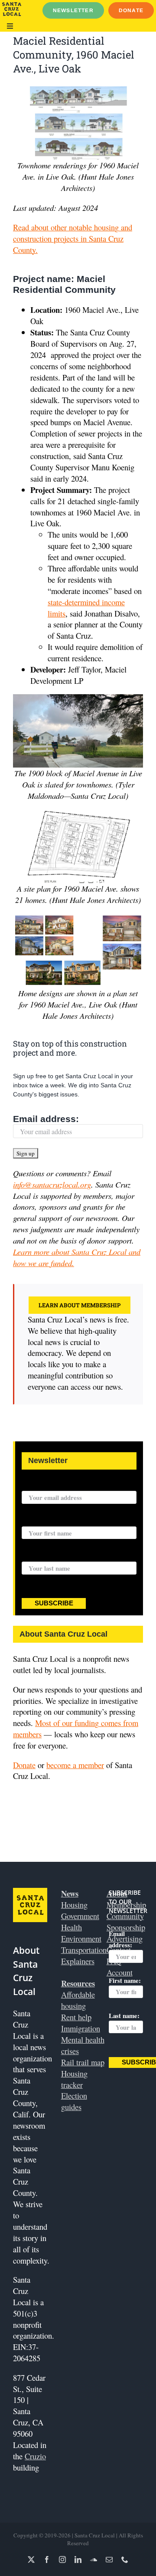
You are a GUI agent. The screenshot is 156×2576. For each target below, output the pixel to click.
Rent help (76, 2017)
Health (71, 1927)
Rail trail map (83, 2062)
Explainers (78, 1961)
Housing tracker (74, 2079)
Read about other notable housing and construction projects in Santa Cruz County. (73, 238)
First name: (38, 1521)
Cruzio (35, 2456)
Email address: (46, 1119)
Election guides (74, 2101)
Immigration (81, 2028)
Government (80, 1916)
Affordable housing (78, 2000)
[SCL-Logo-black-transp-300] (12, 6)
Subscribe (54, 1603)
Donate (24, 1765)
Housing (74, 1905)
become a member (75, 1765)
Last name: (37, 1556)
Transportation (84, 1950)
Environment (81, 1938)
